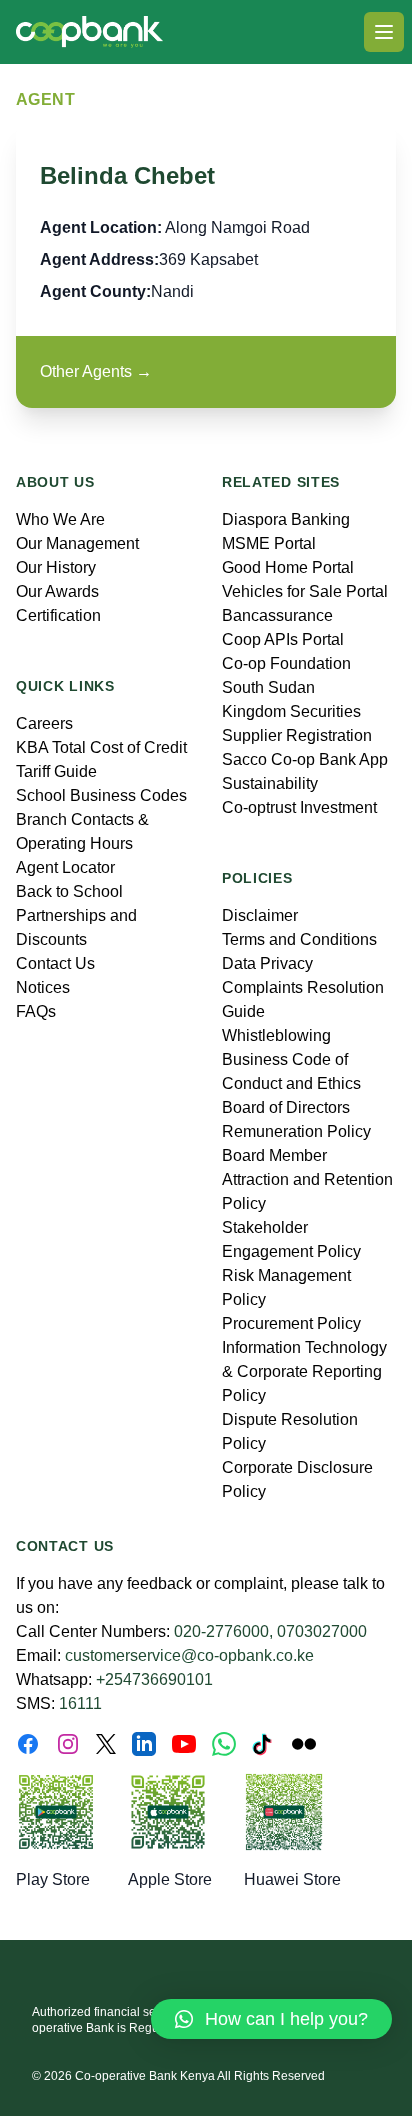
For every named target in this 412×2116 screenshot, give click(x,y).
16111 (80, 1703)
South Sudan (268, 687)
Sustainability (270, 783)
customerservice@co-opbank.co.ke (189, 1655)
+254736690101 (154, 1679)
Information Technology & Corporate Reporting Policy (304, 1371)
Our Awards (57, 591)
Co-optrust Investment (299, 807)
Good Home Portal (288, 567)
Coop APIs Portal (283, 639)
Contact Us (55, 963)
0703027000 (322, 1631)
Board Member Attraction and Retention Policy (307, 1179)
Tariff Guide (56, 771)
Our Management (77, 543)
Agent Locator (65, 867)
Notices (43, 987)
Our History (56, 567)
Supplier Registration (297, 735)
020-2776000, (223, 1631)
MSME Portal (269, 543)
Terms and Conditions (299, 939)
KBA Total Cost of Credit (101, 747)
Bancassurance (277, 615)
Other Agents (96, 371)
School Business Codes (101, 795)
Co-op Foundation (286, 663)
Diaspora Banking (286, 519)
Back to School (69, 891)
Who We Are (60, 519)
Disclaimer (260, 915)
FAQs (36, 1011)
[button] (271, 2019)
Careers (44, 723)
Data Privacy (267, 963)
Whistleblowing (276, 1035)
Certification (58, 615)
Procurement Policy (291, 1323)
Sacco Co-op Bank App (305, 759)
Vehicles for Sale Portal (305, 591)
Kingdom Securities (291, 711)
